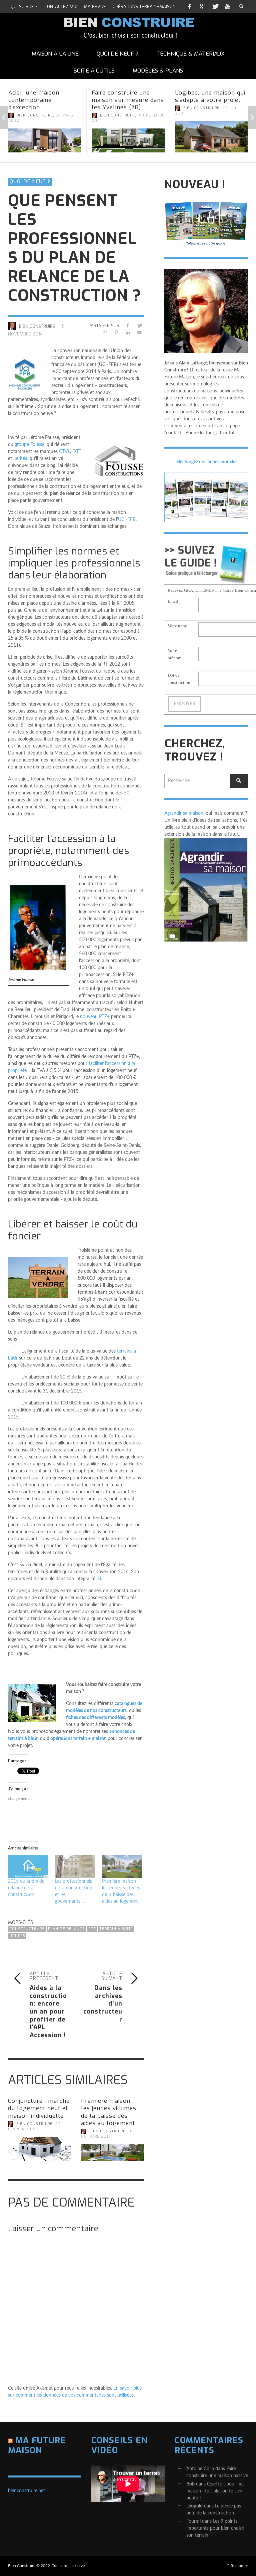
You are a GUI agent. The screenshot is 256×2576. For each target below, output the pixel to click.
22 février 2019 (34, 2127)
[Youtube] (228, 7)
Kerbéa (20, 459)
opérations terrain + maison (78, 1739)
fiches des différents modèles (95, 1718)
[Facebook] (189, 7)
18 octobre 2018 (107, 2134)
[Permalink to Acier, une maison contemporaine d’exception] (45, 140)
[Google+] (202, 7)
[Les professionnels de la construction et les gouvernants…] (75, 1867)
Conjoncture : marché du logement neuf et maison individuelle (39, 2108)
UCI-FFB (127, 520)
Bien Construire (35, 115)
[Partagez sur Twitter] (139, 326)
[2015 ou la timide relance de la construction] (28, 1867)
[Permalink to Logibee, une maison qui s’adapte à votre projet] (211, 137)
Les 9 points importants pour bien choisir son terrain (215, 2528)
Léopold (194, 2506)
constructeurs (27, 1929)
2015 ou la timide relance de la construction (26, 1888)
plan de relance (66, 1929)
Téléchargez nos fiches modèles (206, 462)
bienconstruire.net (26, 2491)
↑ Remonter (237, 2566)
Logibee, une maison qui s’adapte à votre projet (210, 96)
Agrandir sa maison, (184, 813)
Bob (190, 2484)
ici (99, 1579)
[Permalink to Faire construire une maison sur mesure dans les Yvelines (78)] (128, 140)
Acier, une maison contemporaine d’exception (34, 100)
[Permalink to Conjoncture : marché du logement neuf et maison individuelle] (39, 2149)
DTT (77, 452)
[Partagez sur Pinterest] (116, 333)
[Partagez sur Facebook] (128, 326)
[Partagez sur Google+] (104, 333)
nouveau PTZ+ (95, 1017)
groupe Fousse (29, 445)
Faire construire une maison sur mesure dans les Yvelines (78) (128, 100)
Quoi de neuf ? (30, 181)
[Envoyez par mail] (139, 333)
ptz (92, 1929)
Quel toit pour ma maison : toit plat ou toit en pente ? (215, 2491)
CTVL (64, 452)
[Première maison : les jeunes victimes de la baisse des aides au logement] (122, 1867)
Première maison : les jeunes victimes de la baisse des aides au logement (109, 2112)
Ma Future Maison (37, 2445)
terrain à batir (116, 1929)
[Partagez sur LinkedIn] (128, 333)
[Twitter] (215, 7)
